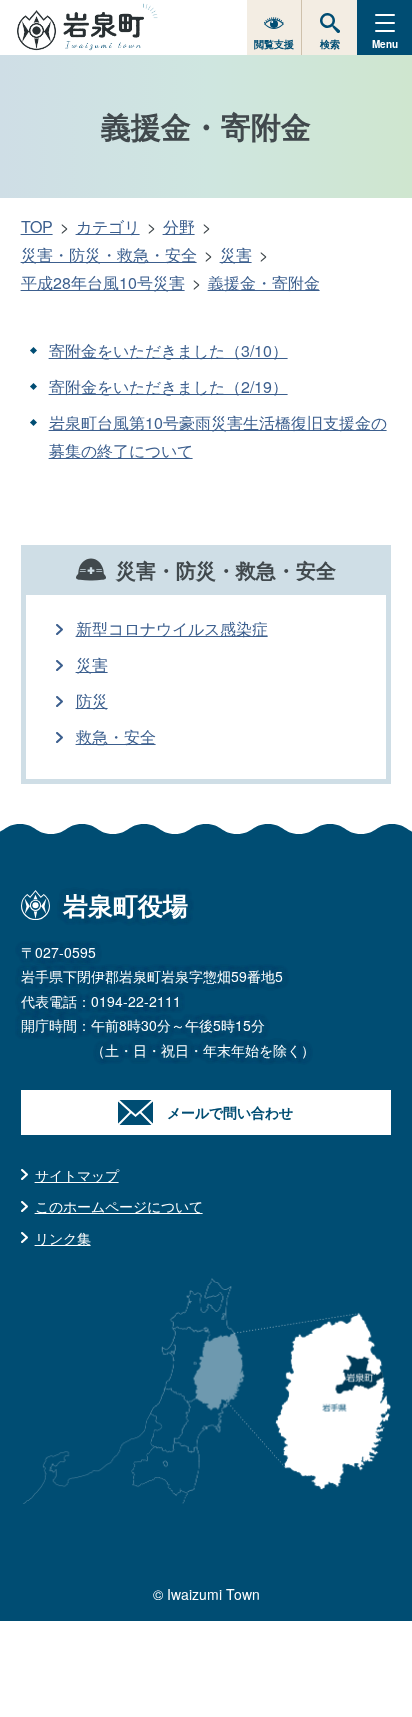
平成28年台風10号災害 (103, 282)
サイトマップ (77, 1175)
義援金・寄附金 (264, 282)
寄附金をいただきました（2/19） (168, 386)
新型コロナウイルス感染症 (172, 628)
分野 (179, 226)
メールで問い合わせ (230, 1112)
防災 (92, 700)
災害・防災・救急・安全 (109, 254)
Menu (385, 44)
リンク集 (63, 1238)
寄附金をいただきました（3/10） (168, 350)
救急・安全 (116, 736)
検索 (330, 44)
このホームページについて (119, 1206)
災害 (236, 254)
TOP (37, 226)
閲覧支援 (274, 44)
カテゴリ (108, 226)
